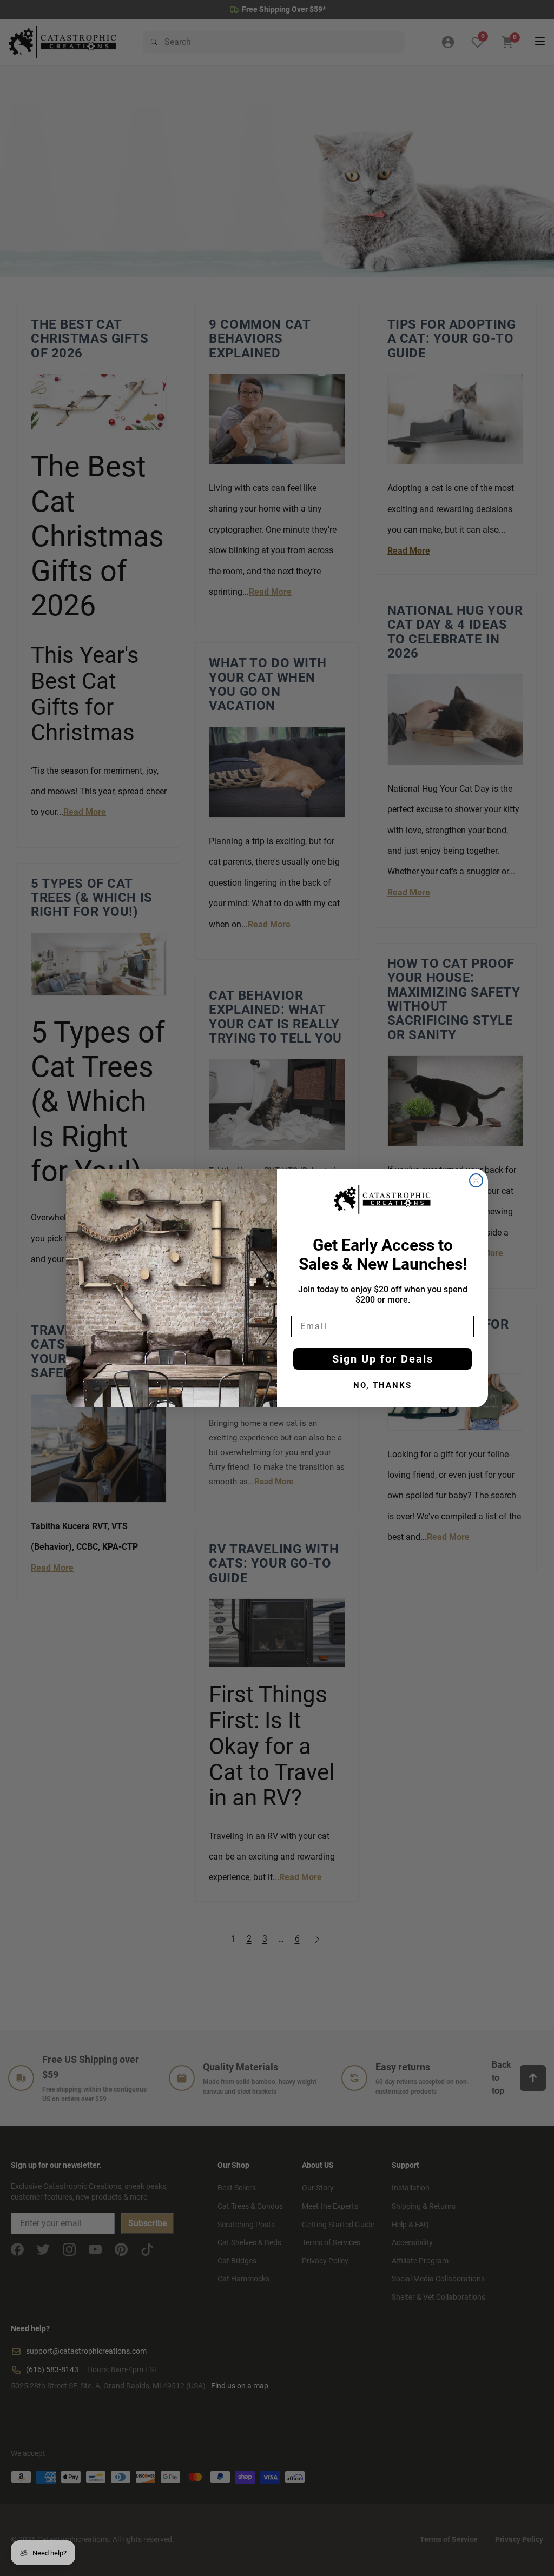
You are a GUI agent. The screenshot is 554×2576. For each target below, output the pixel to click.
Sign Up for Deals (383, 1359)
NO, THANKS (382, 1385)
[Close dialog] (476, 1180)
